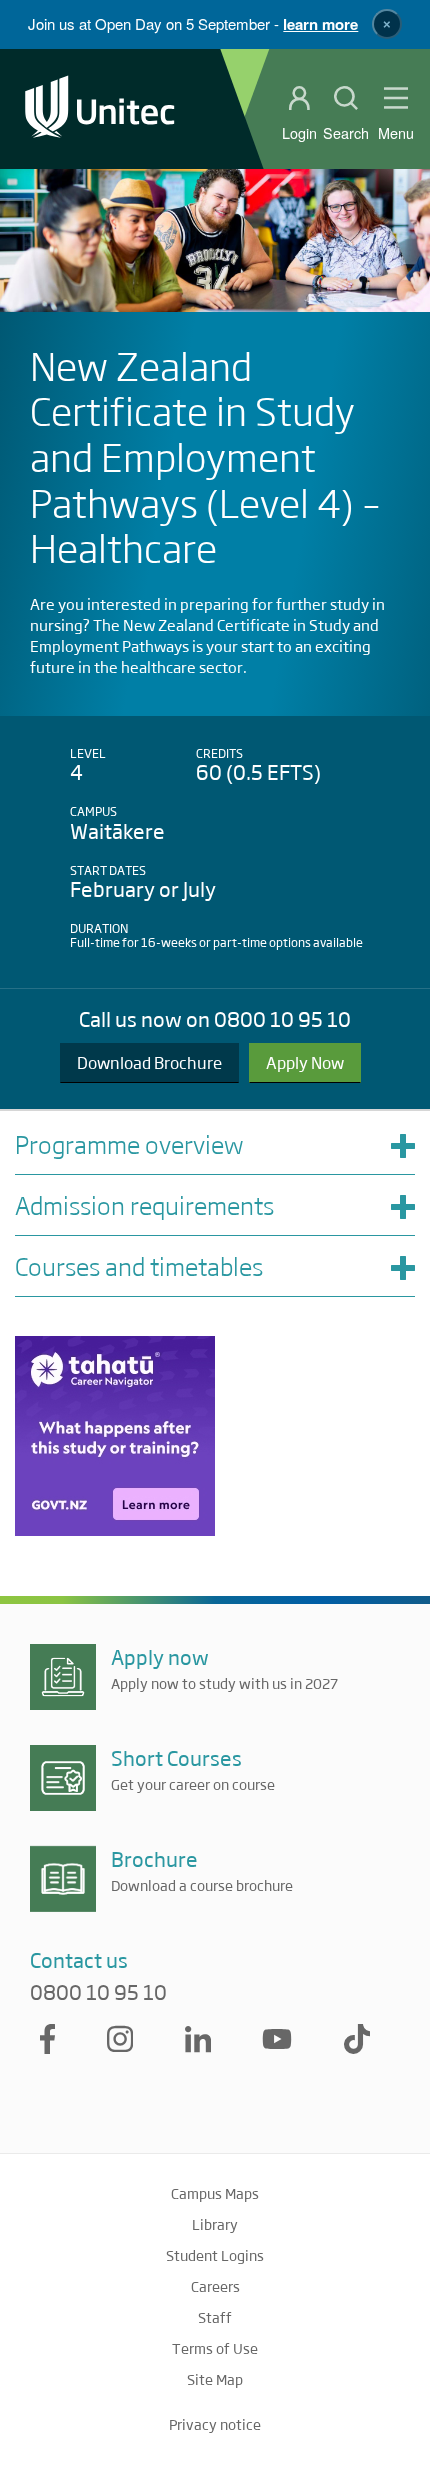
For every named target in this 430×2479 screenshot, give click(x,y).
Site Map (215, 2379)
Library (215, 2224)
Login (299, 133)
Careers (215, 2286)
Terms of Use (215, 2348)
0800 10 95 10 (98, 1992)
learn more (320, 24)
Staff (215, 2317)
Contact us (79, 1959)
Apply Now (305, 1062)
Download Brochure (149, 1062)
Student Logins (215, 2255)
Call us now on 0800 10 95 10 (215, 1018)
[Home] (100, 108)
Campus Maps (215, 2193)
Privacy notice (215, 2424)
